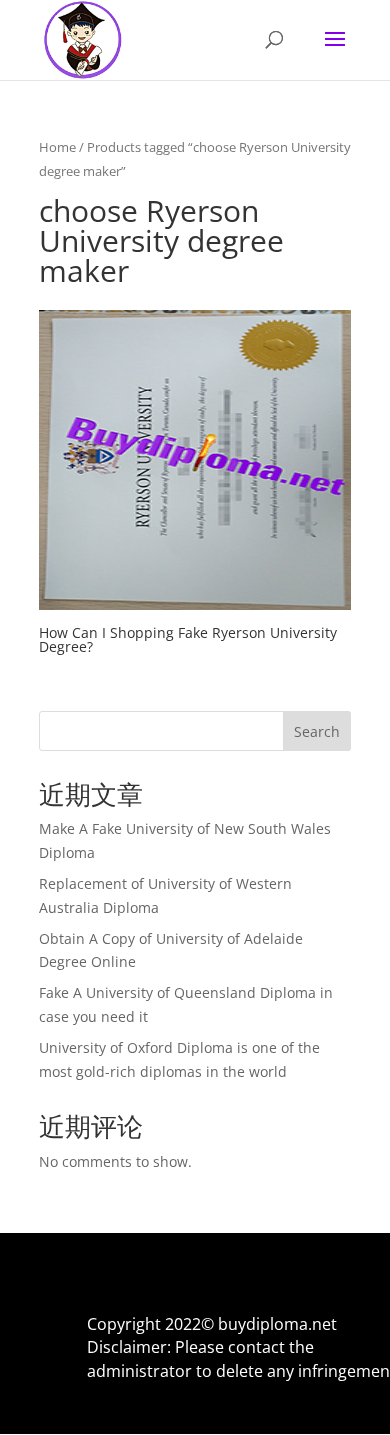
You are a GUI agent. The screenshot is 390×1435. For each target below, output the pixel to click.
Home (57, 147)
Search (317, 731)
